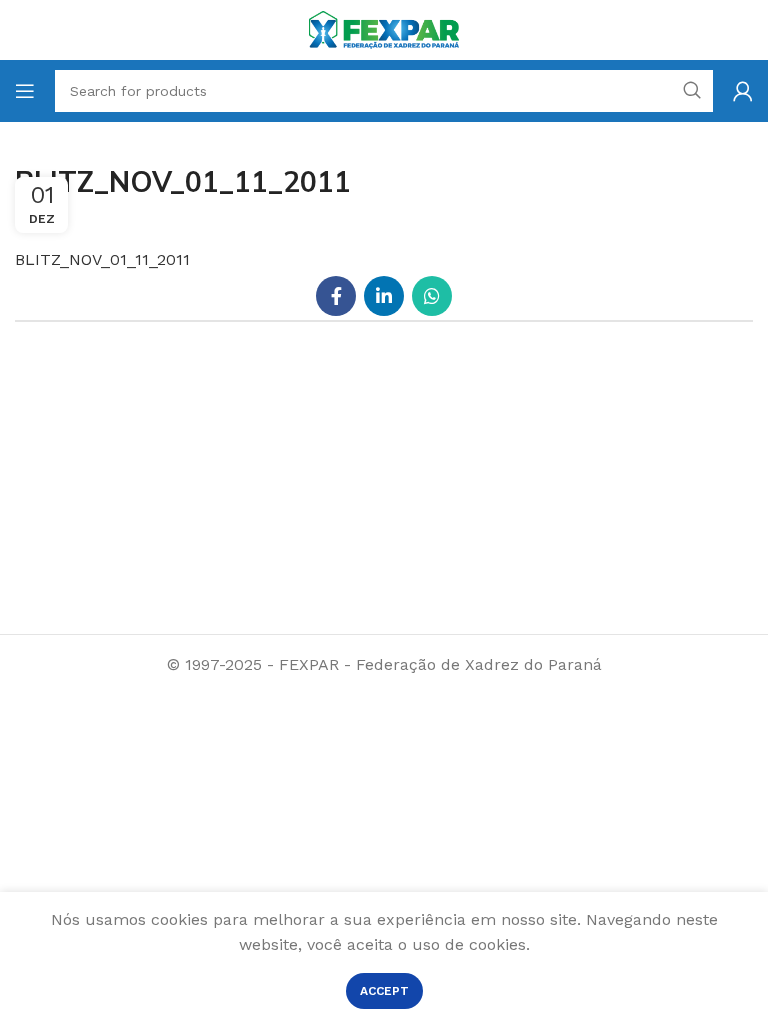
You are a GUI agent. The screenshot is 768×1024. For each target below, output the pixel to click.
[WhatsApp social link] (432, 296)
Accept (384, 991)
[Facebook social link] (336, 296)
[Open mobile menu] (25, 91)
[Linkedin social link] (384, 296)
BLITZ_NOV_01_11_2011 (102, 259)
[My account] (743, 91)
